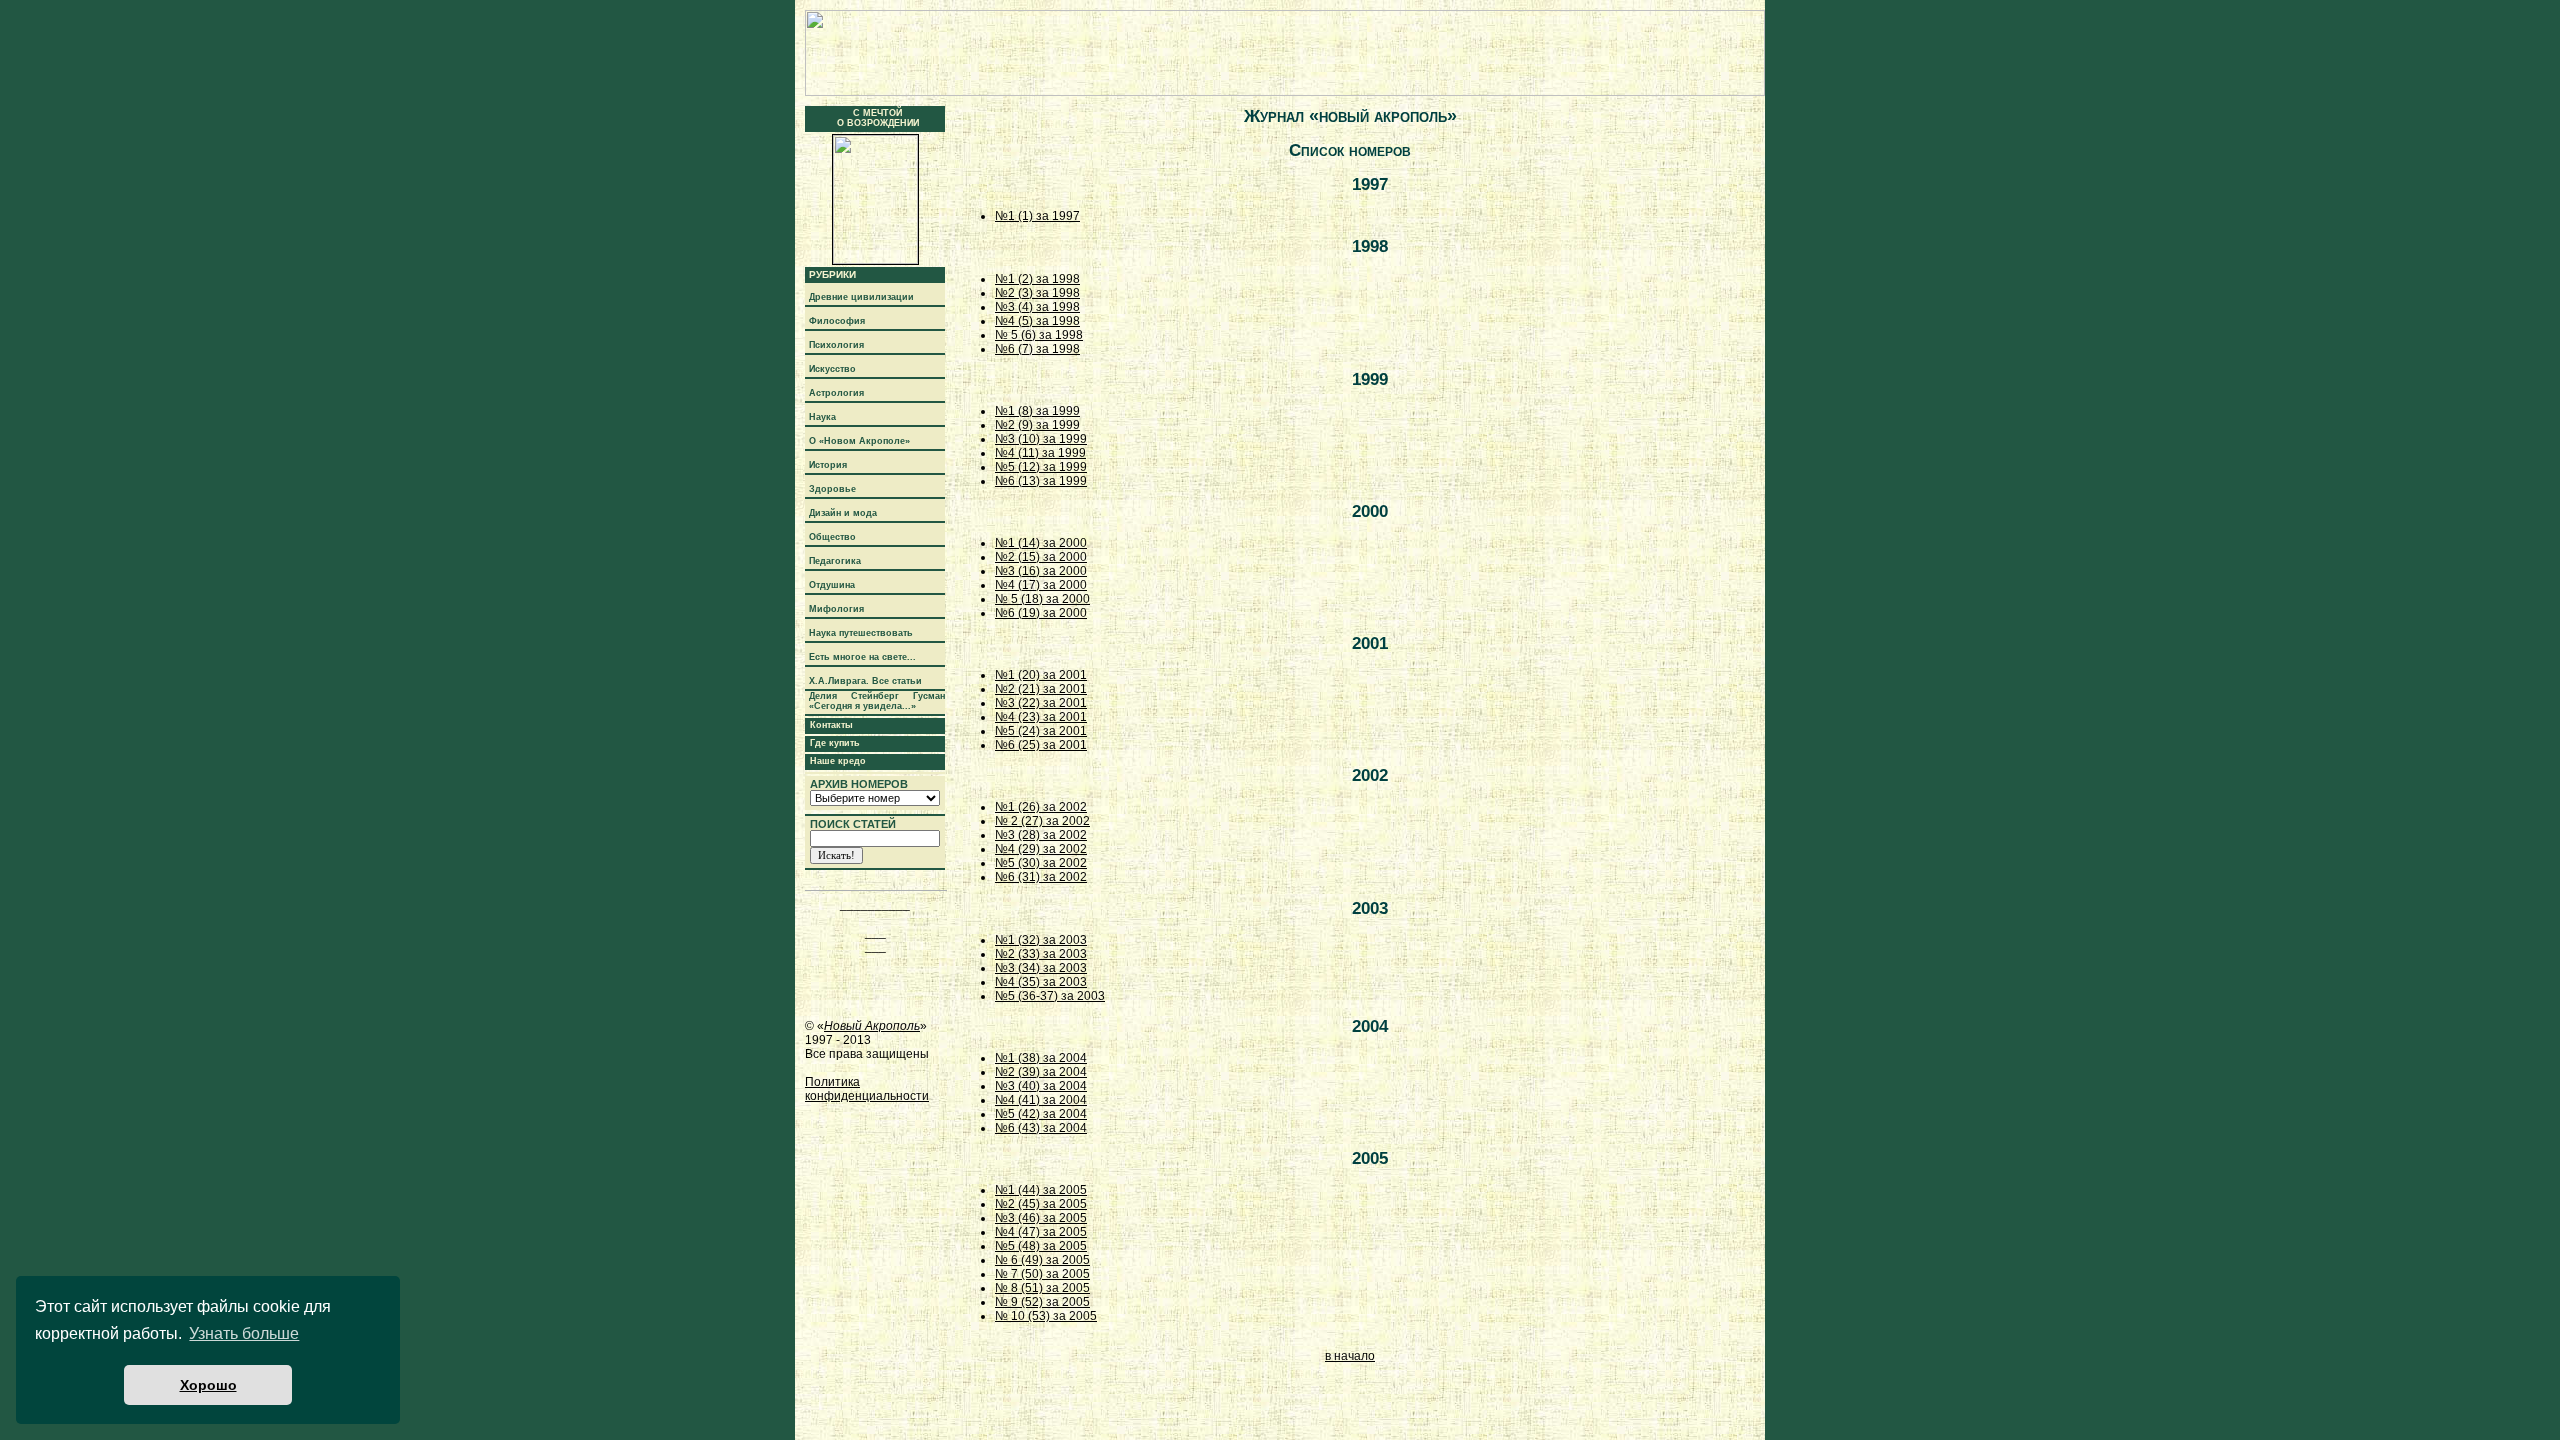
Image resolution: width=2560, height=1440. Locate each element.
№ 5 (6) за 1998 (1039, 335)
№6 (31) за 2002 (1041, 877)
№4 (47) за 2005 (1041, 1232)
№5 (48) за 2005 (1041, 1246)
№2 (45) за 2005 (1041, 1204)
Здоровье (832, 489)
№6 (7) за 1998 (1037, 349)
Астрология (836, 393)
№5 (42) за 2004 (1041, 1114)
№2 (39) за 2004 (1041, 1072)
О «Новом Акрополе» (859, 441)
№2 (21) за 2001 (1041, 689)
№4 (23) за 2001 (1041, 717)
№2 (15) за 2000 (1041, 557)
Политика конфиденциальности (867, 1089)
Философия (837, 321)
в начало (1350, 1356)
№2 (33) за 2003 (1041, 954)
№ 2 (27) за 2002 (1042, 821)
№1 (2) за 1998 (1037, 279)
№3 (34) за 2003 (1041, 968)
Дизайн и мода (843, 513)
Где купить (835, 743)
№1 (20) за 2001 (1041, 675)
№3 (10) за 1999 (1041, 439)
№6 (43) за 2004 (1041, 1128)
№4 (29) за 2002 (1041, 849)
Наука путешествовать (861, 633)
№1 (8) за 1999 (1037, 411)
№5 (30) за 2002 (1041, 863)
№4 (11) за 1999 (1040, 453)
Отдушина (832, 585)
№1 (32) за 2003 (1041, 940)
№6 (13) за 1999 (1041, 481)
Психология (836, 345)
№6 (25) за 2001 (1041, 745)
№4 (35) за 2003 (1041, 982)
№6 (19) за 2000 (1041, 613)
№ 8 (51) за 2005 (1042, 1288)
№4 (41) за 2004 (1041, 1100)
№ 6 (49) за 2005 (1042, 1260)
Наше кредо (838, 761)
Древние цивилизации (861, 297)
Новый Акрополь (872, 1026)
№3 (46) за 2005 (1041, 1218)
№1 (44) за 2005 (1041, 1190)
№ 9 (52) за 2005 (1042, 1302)
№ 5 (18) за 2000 (1042, 599)
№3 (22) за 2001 (1041, 703)
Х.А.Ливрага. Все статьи (865, 681)
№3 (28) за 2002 (1041, 835)
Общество (832, 537)
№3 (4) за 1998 (1037, 307)
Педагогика (835, 561)
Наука (822, 417)
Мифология (836, 609)
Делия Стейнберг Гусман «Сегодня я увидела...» (877, 701)
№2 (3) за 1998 (1037, 293)
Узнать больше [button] (244, 1333)
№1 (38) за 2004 (1041, 1058)
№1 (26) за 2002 (1041, 807)
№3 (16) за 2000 (1041, 571)
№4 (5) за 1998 (1037, 321)
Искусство (832, 369)
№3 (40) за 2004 (1041, 1086)
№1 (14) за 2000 (1041, 543)
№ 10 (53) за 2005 (1046, 1316)
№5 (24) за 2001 (1041, 731)
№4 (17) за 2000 (1041, 585)
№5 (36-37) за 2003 (1050, 996)
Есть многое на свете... (862, 657)
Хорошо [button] (208, 1385)
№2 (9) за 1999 (1037, 425)
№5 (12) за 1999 (1041, 467)
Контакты (831, 725)
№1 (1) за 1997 (1037, 216)
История (828, 465)
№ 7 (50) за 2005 (1042, 1274)
